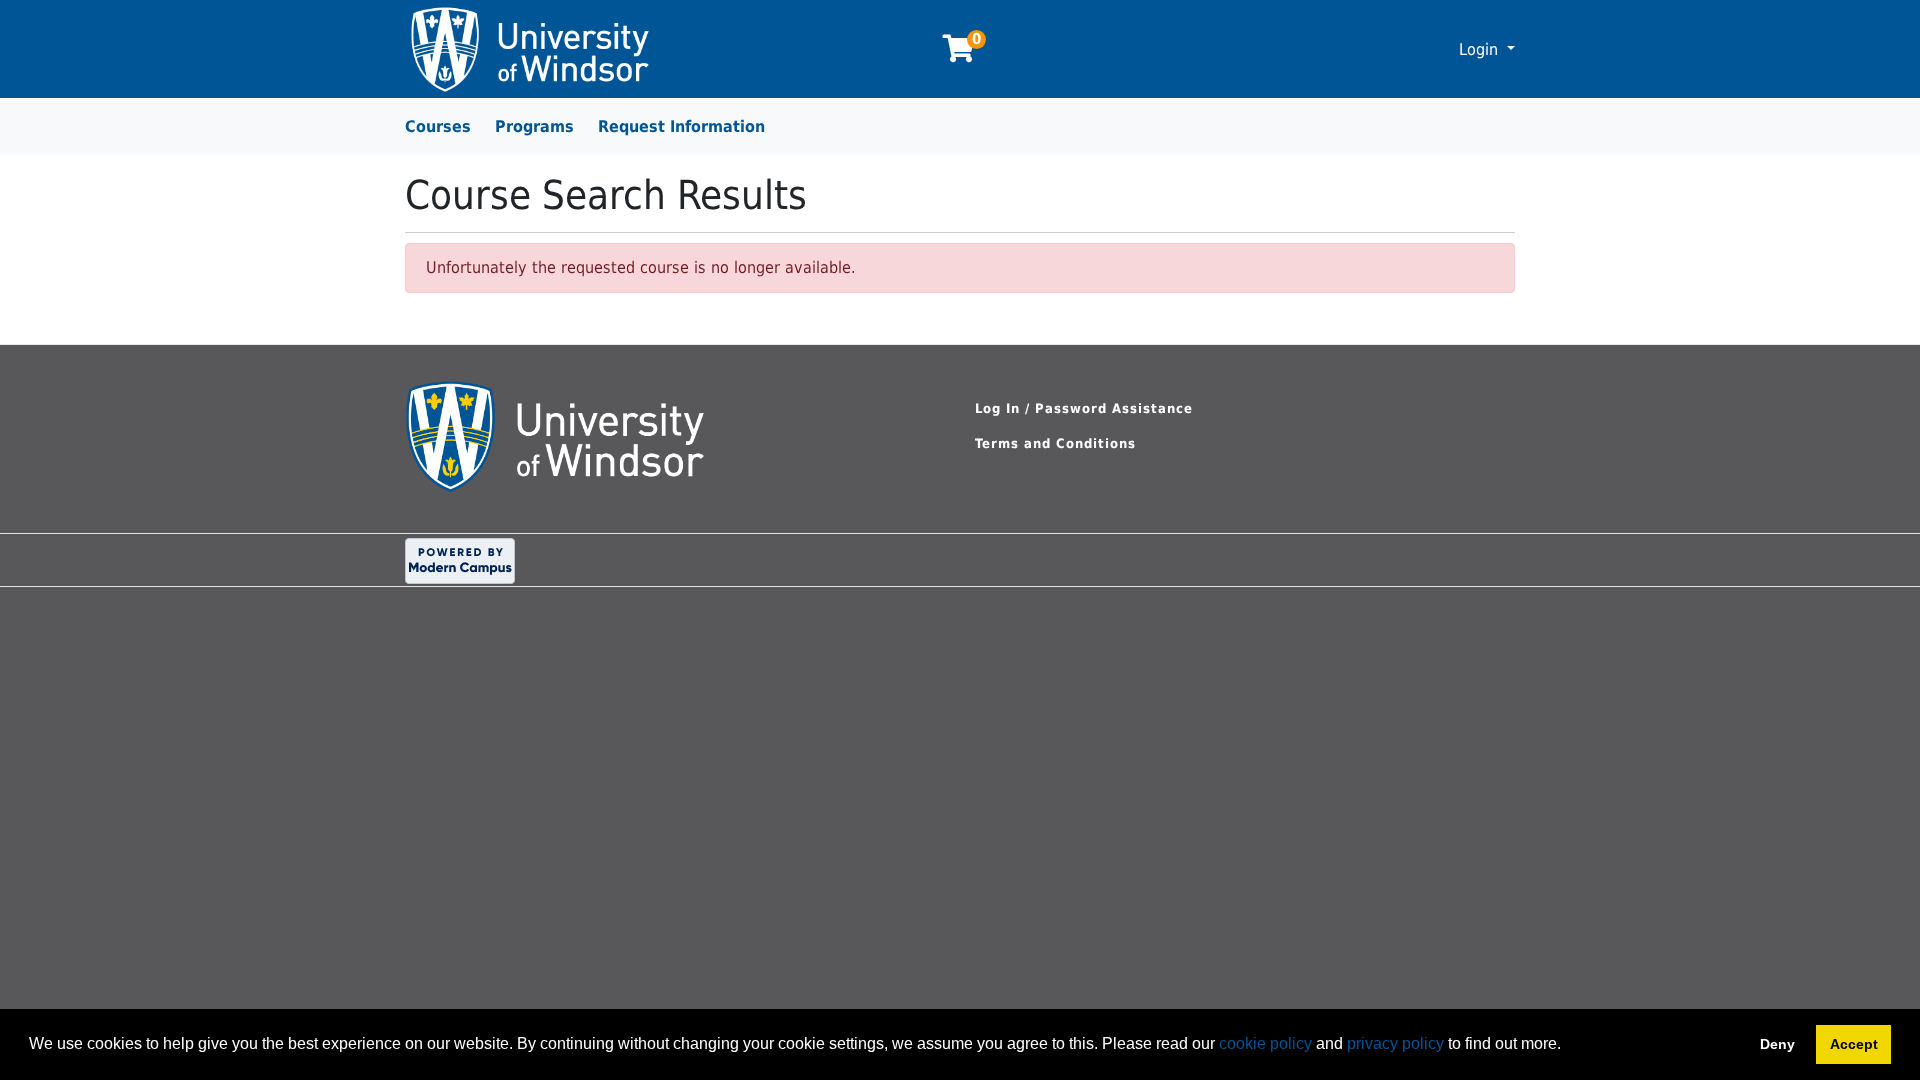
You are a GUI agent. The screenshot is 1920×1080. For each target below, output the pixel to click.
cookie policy (1265, 1043)
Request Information (681, 126)
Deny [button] (1777, 1044)
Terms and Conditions (1055, 443)
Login (1481, 49)
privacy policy (1395, 1043)
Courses (438, 126)
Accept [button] (1854, 1044)
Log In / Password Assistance (1084, 408)
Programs (534, 126)
